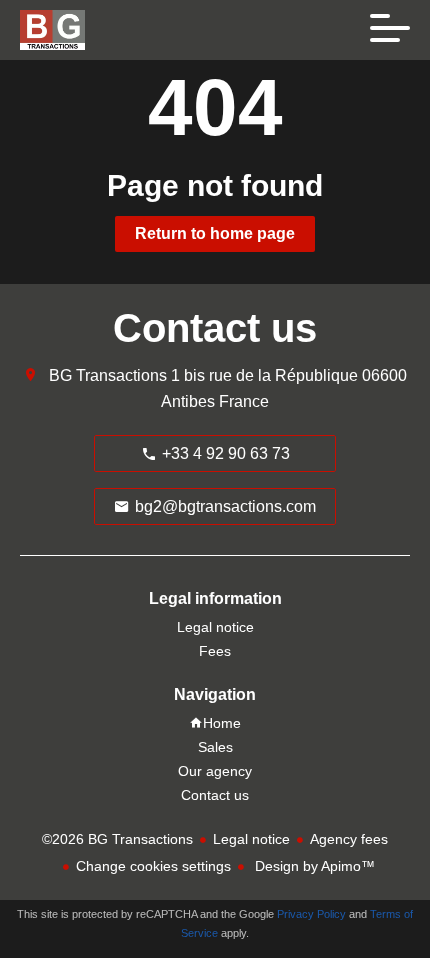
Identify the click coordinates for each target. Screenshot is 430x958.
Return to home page (215, 233)
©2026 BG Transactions (117, 839)
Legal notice (251, 839)
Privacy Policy (311, 914)
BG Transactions (108, 375)
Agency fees (349, 839)
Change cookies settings (153, 866)
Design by (313, 866)
